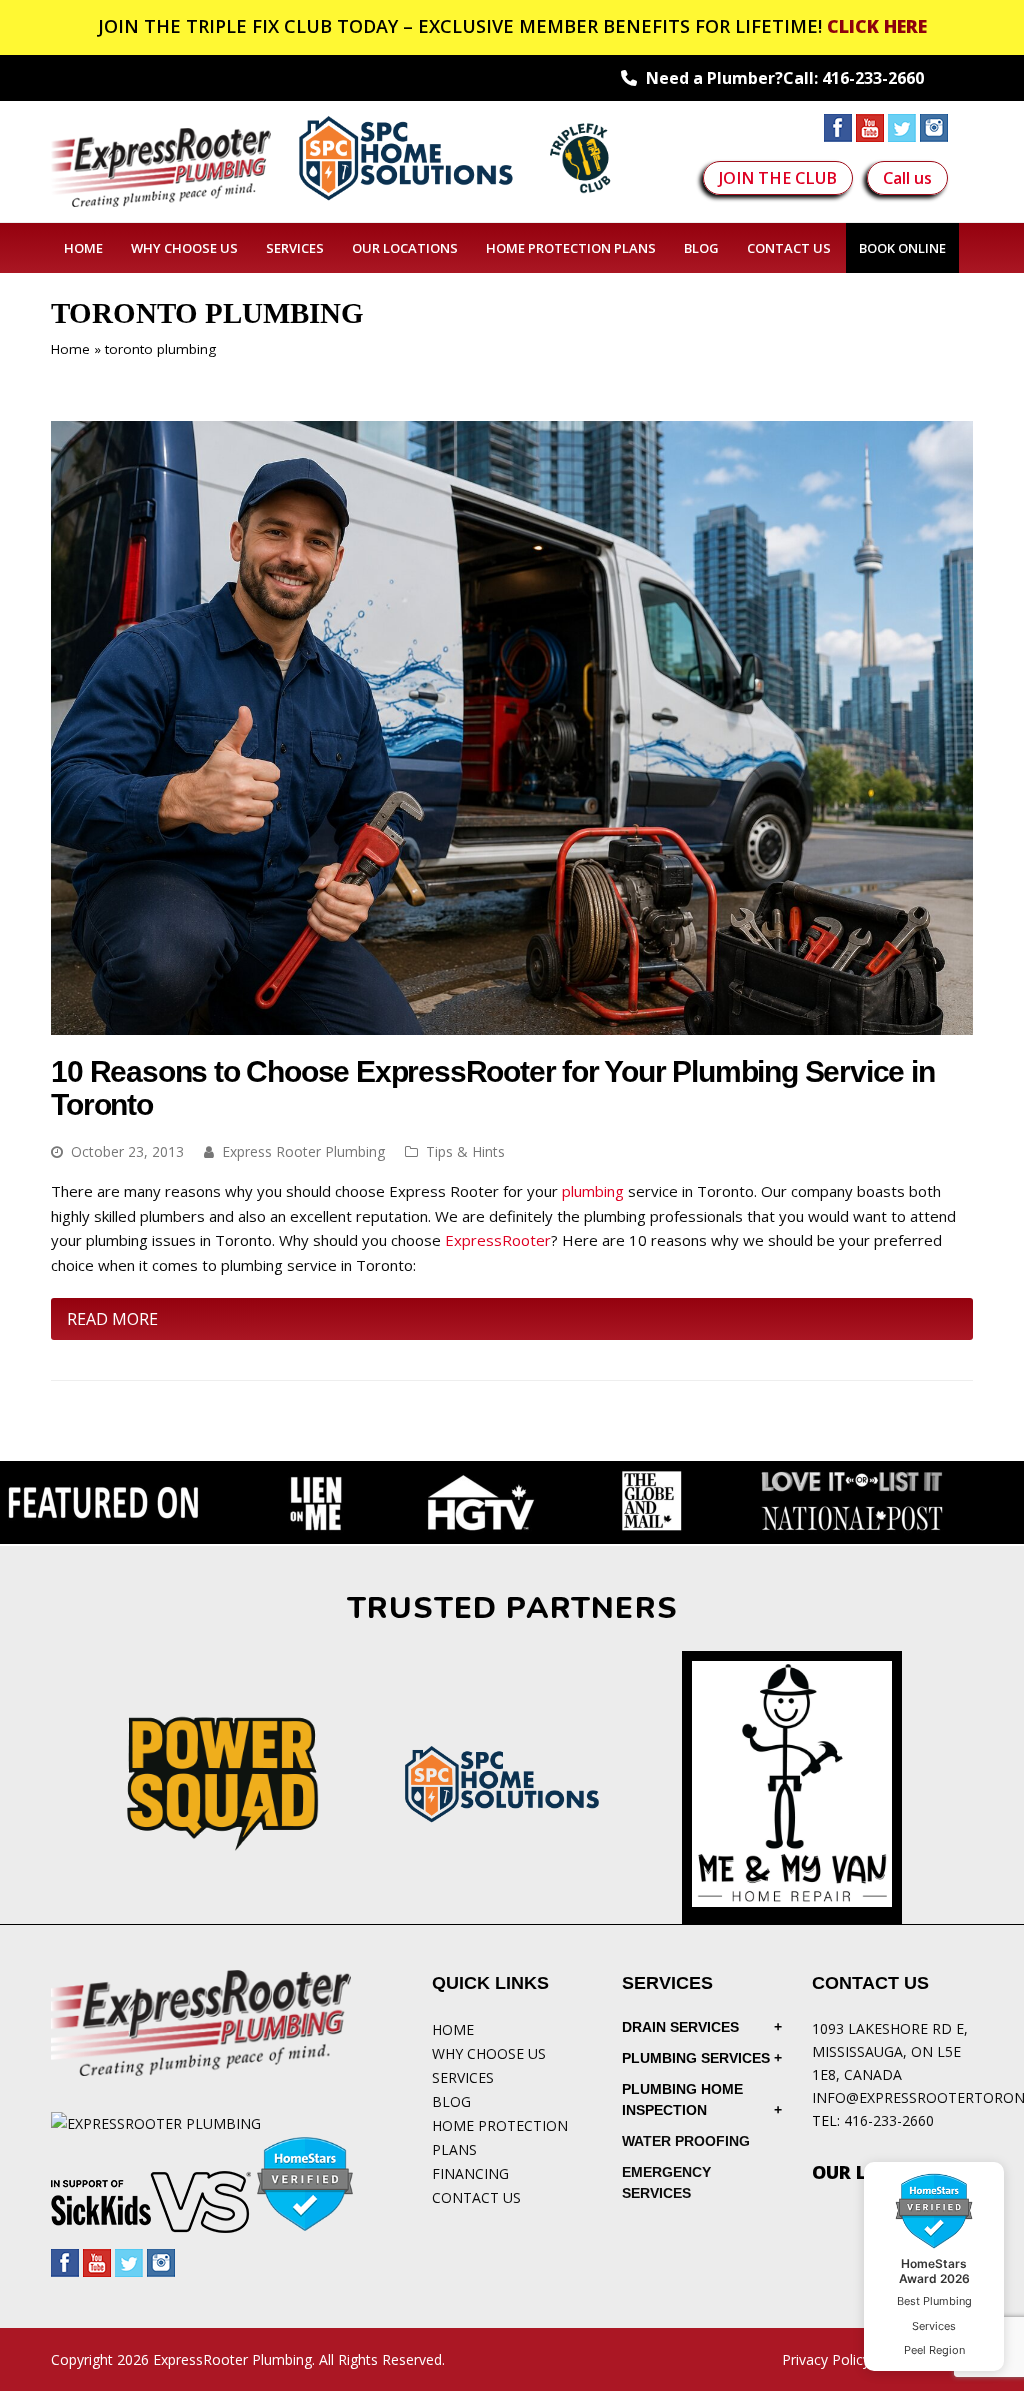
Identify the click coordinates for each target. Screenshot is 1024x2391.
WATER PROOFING (686, 2141)
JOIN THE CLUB (778, 178)
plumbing (593, 1191)
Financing (470, 2173)
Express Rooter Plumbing (303, 1151)
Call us (907, 178)
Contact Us (476, 2197)
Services (463, 2077)
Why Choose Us (489, 2053)
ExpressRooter (498, 1240)
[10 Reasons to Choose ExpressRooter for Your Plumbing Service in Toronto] (512, 1022)
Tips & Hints (465, 1151)
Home (70, 349)
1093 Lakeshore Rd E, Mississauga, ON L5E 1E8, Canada (890, 2051)
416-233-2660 (873, 78)
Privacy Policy (826, 2359)
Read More (112, 1319)
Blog (451, 2101)
